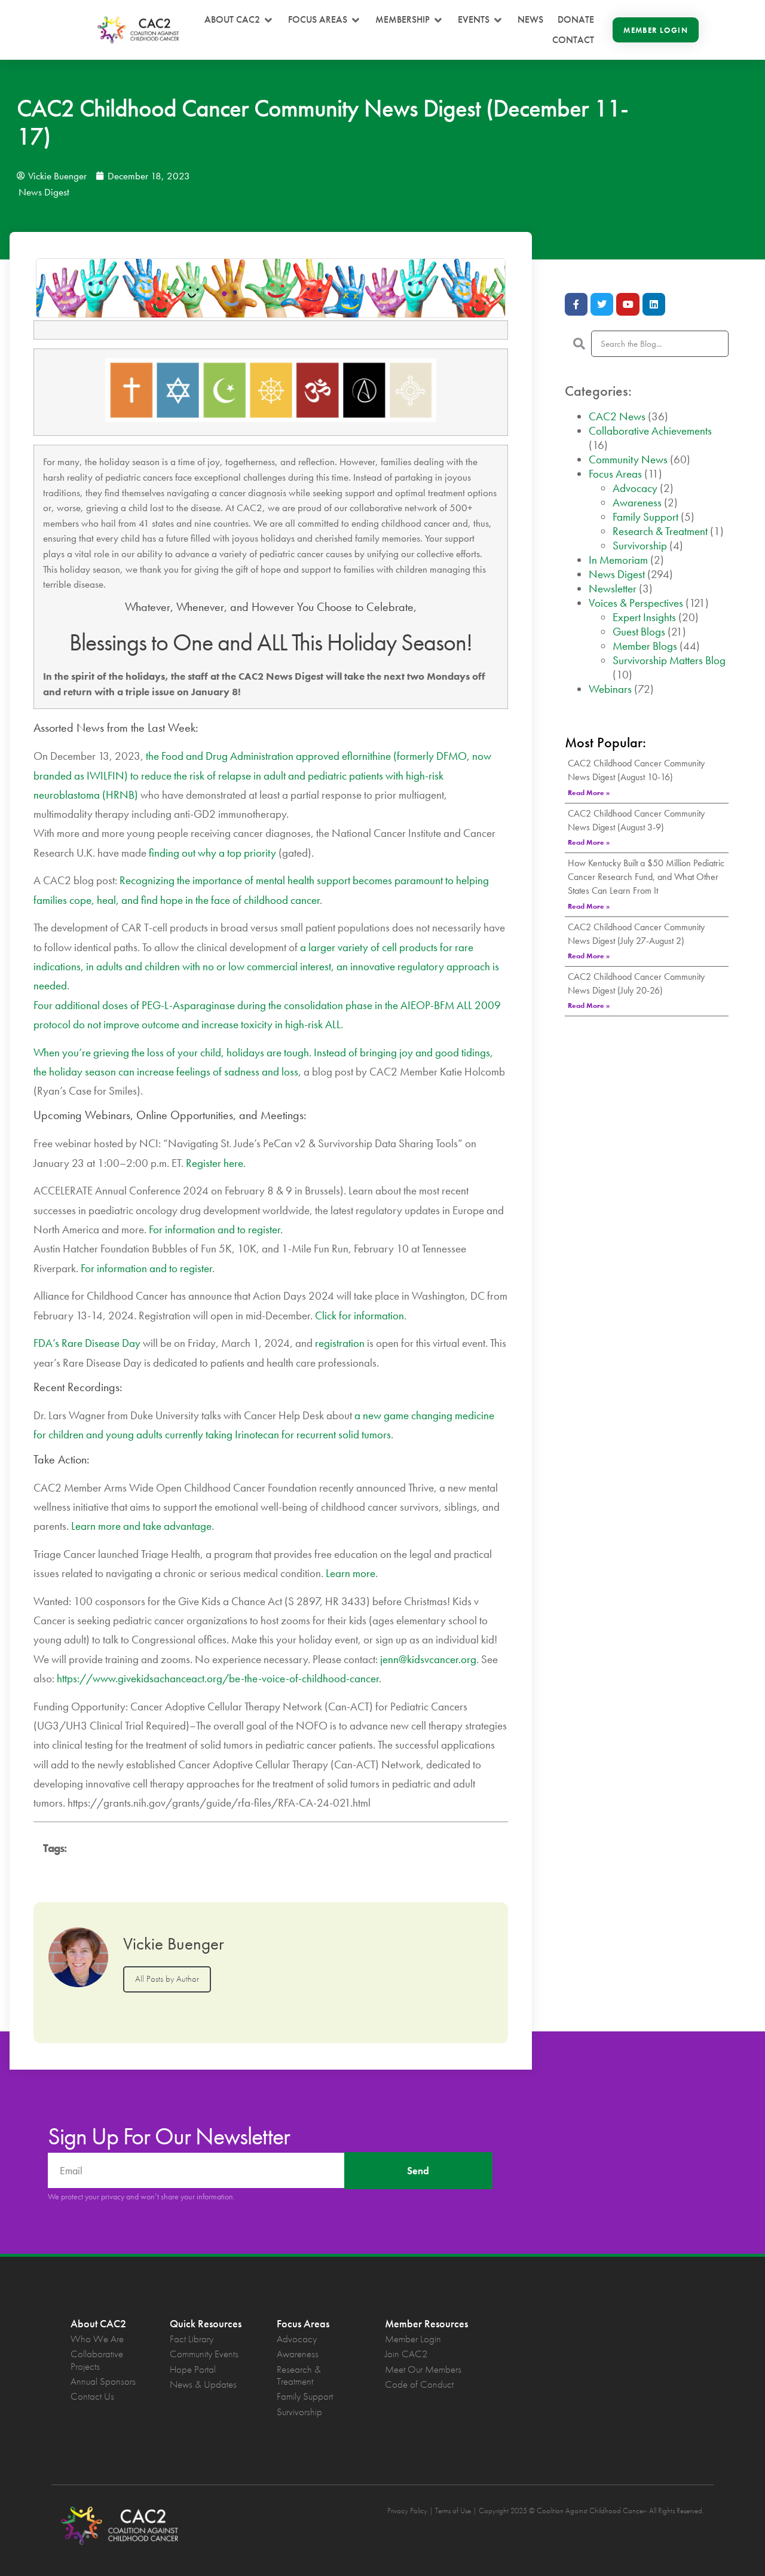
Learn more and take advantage (141, 1526)
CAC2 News (617, 416)
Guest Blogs (639, 632)
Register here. (216, 1163)
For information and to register (215, 1229)
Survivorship (640, 546)
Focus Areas (615, 474)
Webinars (610, 689)
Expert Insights (644, 617)
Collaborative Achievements (650, 431)
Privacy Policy (407, 2511)
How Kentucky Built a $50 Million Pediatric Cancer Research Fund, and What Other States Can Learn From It (646, 877)
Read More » (589, 793)
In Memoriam (618, 560)
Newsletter (613, 589)
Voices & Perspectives (636, 603)
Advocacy (635, 488)
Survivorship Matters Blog (669, 660)
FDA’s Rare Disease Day (87, 1343)
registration (340, 1343)
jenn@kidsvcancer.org (428, 1659)
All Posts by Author (167, 1979)
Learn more (351, 1573)
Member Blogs (645, 646)
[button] (239, 20)
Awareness (637, 502)
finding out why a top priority (212, 853)
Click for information (359, 1315)
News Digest (44, 192)
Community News (628, 459)
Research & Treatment (660, 531)
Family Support (645, 517)
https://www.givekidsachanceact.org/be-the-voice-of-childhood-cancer (218, 1678)
